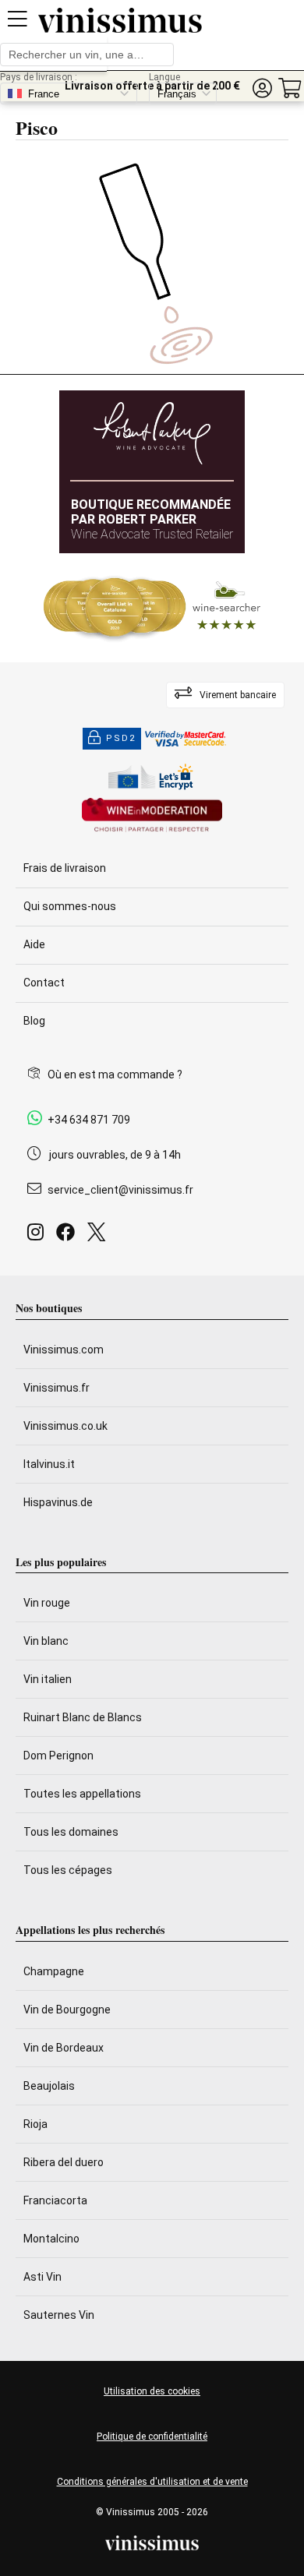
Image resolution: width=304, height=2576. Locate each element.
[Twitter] (99, 1236)
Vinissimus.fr (57, 1388)
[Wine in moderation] (152, 816)
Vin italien (48, 1679)
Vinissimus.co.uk (65, 1426)
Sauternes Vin (59, 2315)
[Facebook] (69, 1236)
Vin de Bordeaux (64, 2048)
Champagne (54, 1971)
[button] (262, 88)
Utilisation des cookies (152, 2391)
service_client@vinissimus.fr (120, 1190)
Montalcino (51, 2239)
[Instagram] (39, 1236)
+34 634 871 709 (89, 1120)
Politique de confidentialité (152, 2437)
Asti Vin (42, 2277)
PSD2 (121, 738)
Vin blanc (46, 1641)
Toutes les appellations (82, 1794)
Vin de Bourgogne (67, 2010)
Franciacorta (55, 2200)
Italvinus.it (49, 1464)
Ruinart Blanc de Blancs (83, 1717)
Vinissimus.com (64, 1350)
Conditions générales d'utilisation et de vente (152, 2482)
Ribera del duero (64, 2162)
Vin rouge (47, 1603)
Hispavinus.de (58, 1502)
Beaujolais (49, 2086)
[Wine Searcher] (152, 608)
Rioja (35, 2124)
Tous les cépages (68, 1870)
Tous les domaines (71, 1832)
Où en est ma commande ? (115, 1075)
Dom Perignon (58, 1756)
